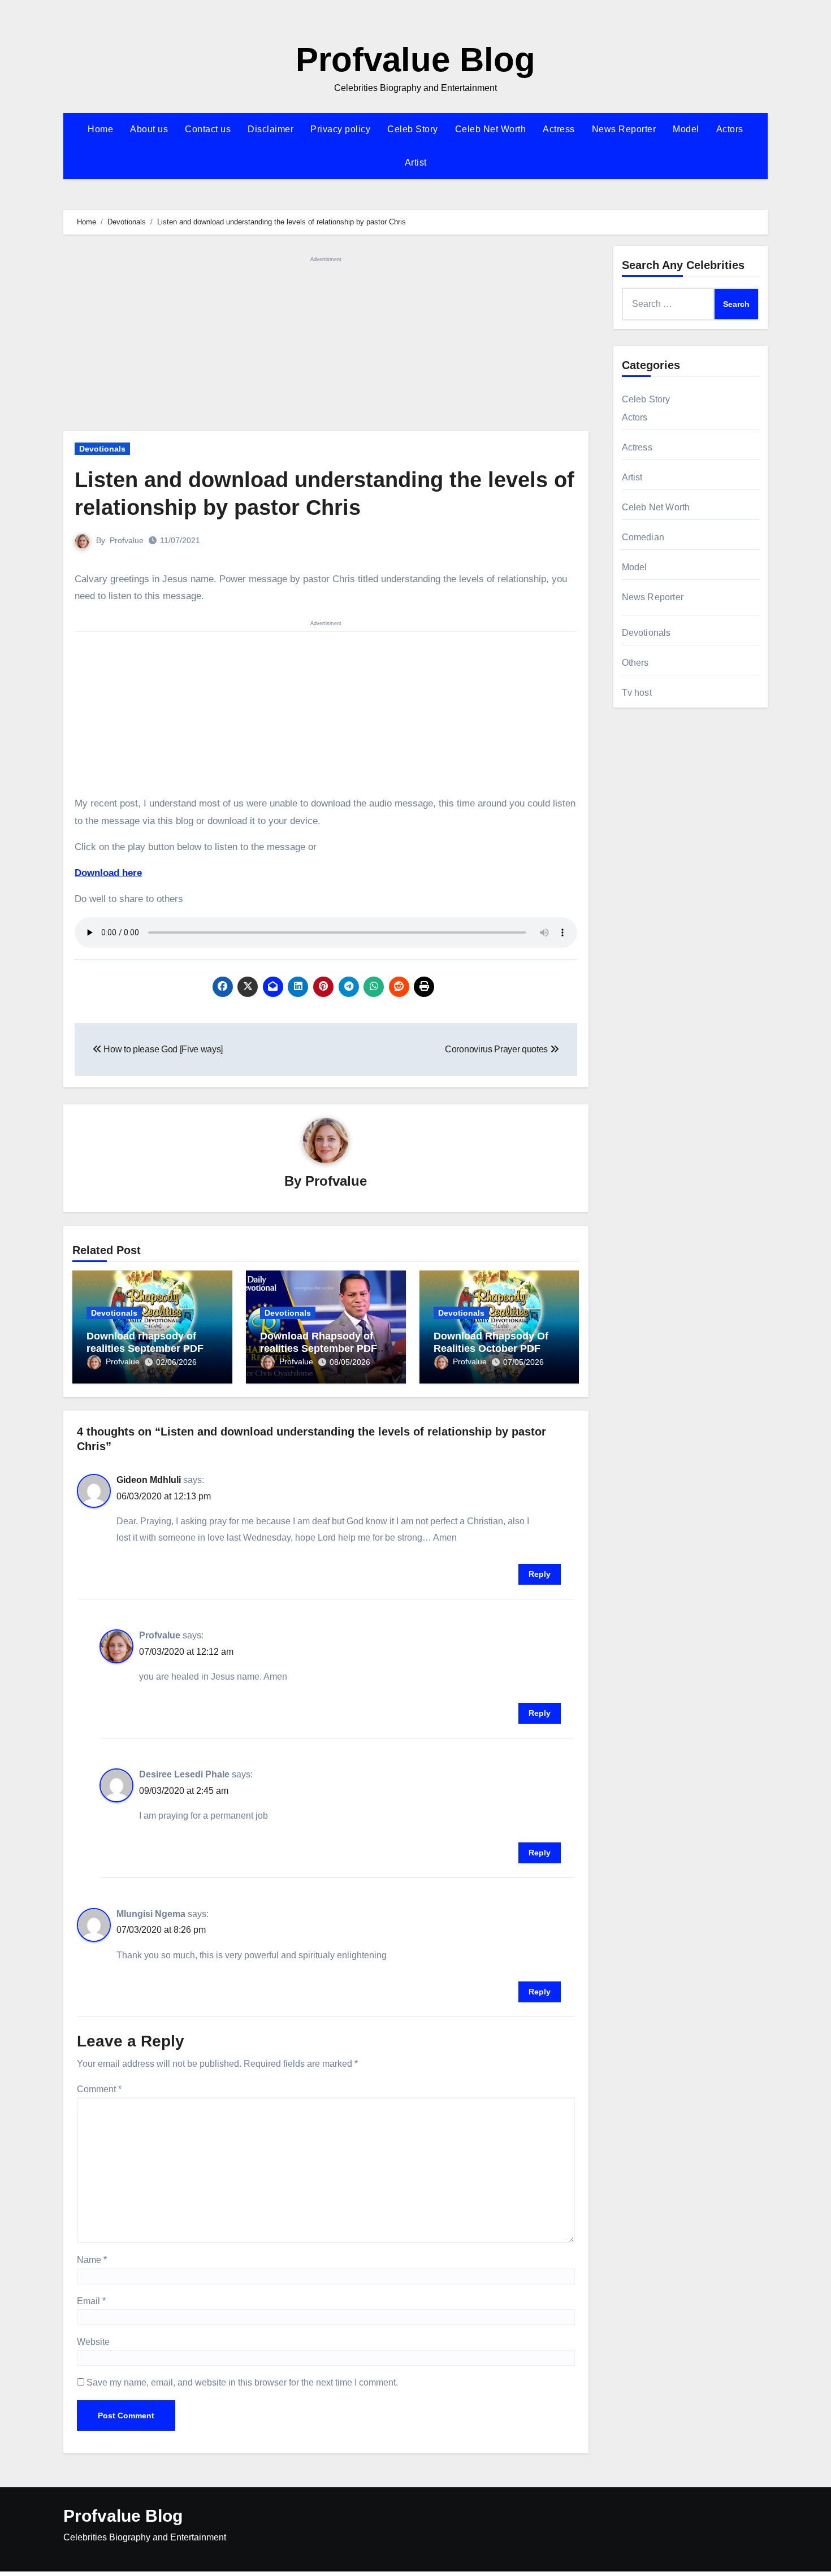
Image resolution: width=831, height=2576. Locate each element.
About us (149, 129)
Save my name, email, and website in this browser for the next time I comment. (242, 2382)
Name (92, 2260)
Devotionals (102, 449)
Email (91, 2301)
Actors (730, 129)
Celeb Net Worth (491, 129)
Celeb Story (413, 129)
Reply (540, 1574)
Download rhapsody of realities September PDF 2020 (145, 1348)
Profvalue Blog (415, 60)
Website (93, 2342)
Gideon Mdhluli (149, 1480)
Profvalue (127, 540)
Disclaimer (270, 129)
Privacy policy (340, 129)
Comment (99, 2089)
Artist (416, 162)
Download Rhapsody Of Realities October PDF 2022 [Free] (491, 1348)
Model (686, 129)
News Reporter (624, 129)
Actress (559, 129)
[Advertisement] (328, 347)
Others (635, 663)
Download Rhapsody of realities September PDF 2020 (319, 1348)
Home (100, 129)
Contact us (208, 129)
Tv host (637, 693)
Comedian (643, 537)
